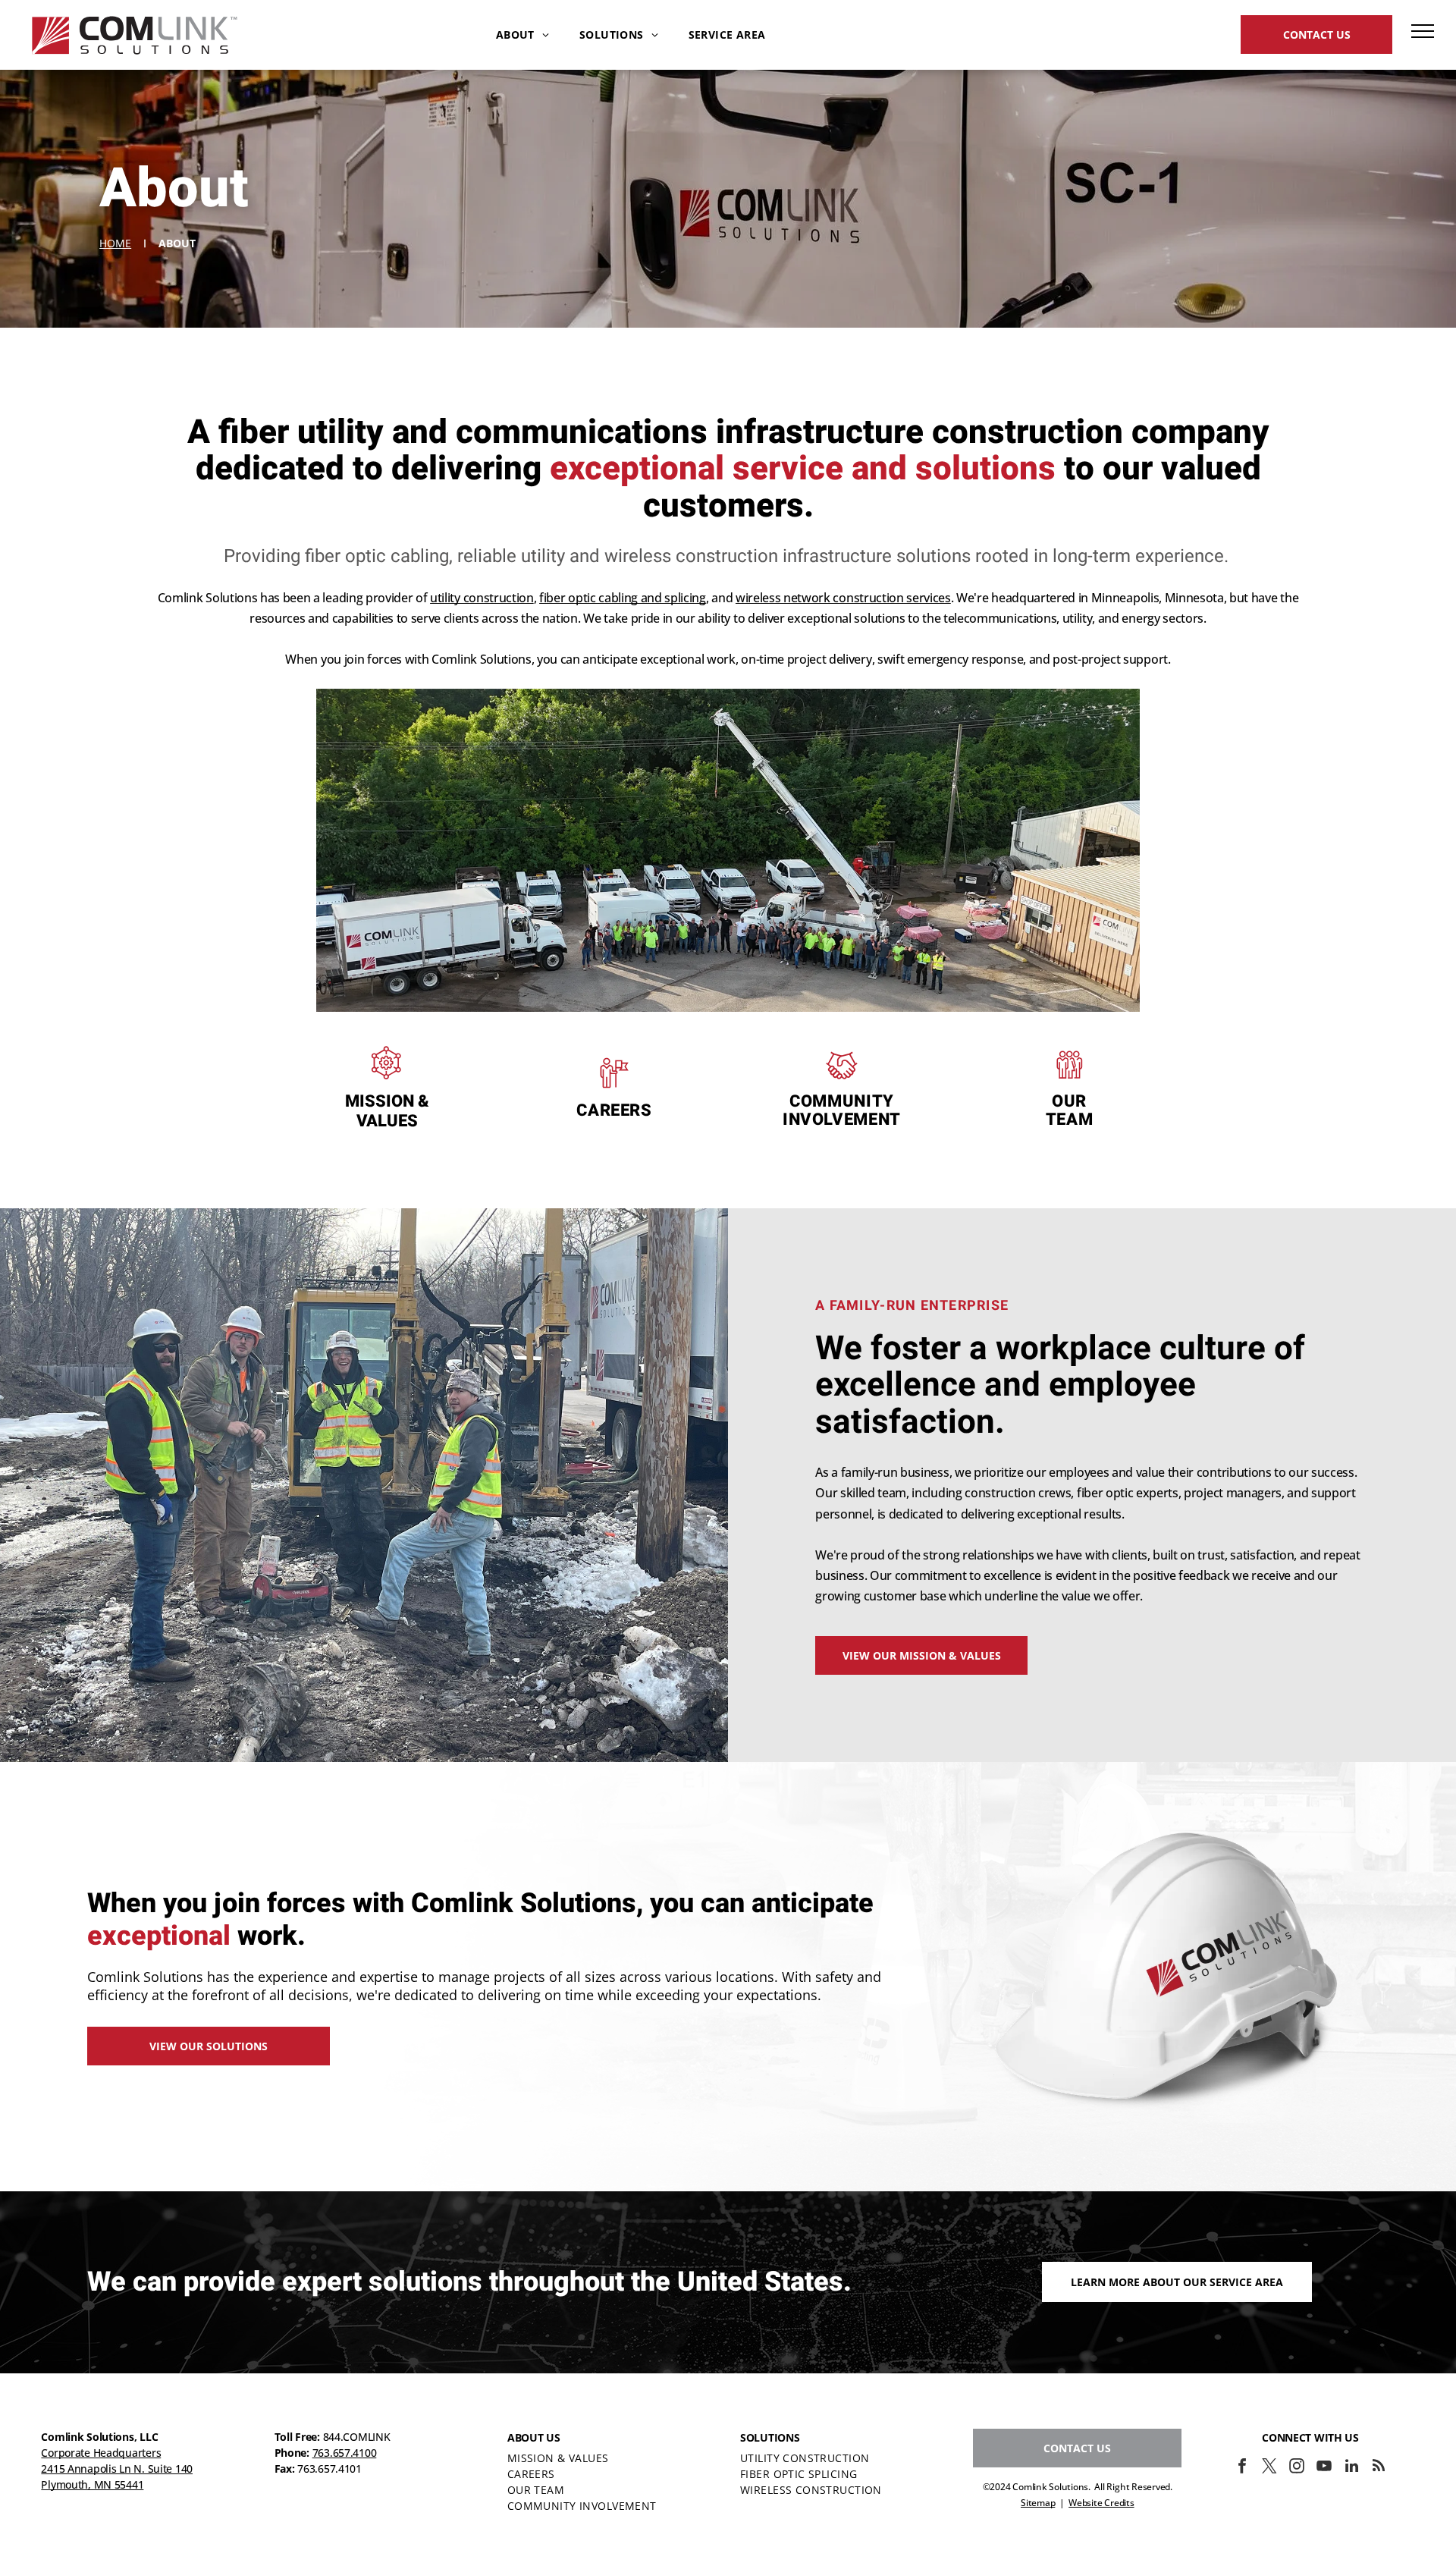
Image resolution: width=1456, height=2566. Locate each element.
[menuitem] (522, 35)
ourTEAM (1070, 1110)
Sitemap (1038, 2503)
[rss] (1379, 2468)
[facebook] (1242, 2468)
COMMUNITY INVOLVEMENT (842, 1110)
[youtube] (1324, 2468)
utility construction (482, 598)
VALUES (387, 1121)
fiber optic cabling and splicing (623, 598)
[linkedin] (1351, 2468)
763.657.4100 (345, 2453)
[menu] (1423, 31)
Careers (614, 1110)
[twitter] (1269, 2468)
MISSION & (387, 1101)
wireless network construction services (843, 598)
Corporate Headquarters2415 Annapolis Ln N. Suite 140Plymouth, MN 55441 (117, 2469)
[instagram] (1297, 2468)
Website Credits (1101, 2503)
